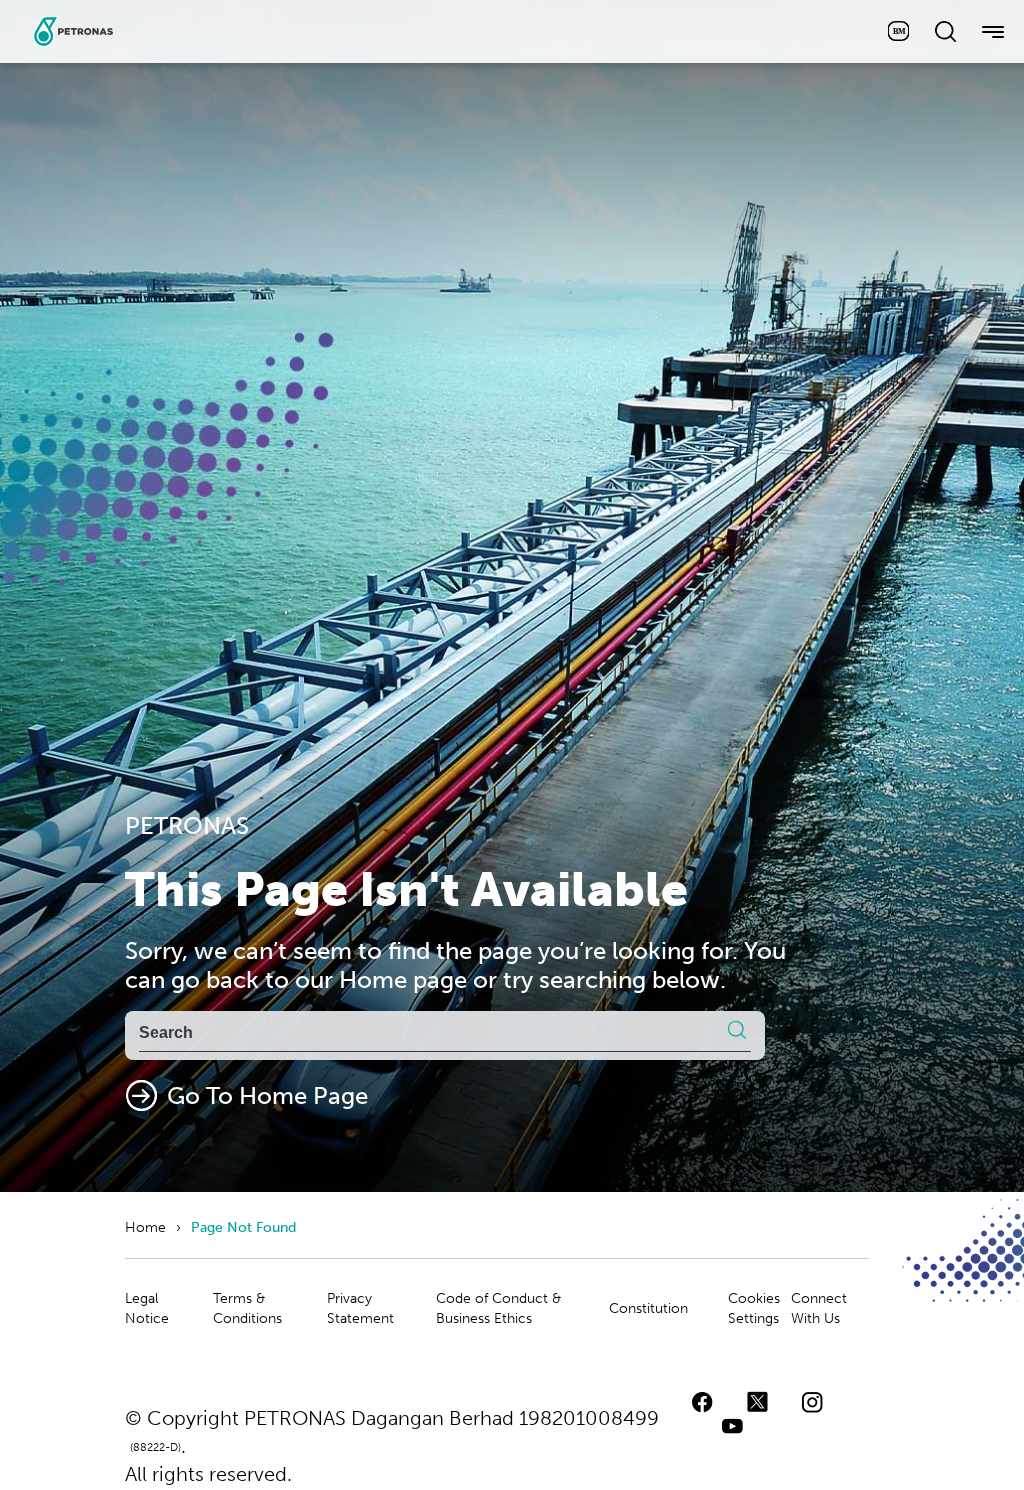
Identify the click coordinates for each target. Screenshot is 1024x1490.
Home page (403, 979)
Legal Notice (147, 1308)
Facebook (702, 1401)
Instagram (812, 1401)
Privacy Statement (360, 1308)
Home (145, 1227)
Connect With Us (819, 1308)
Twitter (757, 1401)
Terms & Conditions (247, 1308)
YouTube (732, 1426)
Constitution (648, 1308)
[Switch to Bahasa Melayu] (898, 31)
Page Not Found (243, 1227)
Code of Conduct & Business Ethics (498, 1308)
